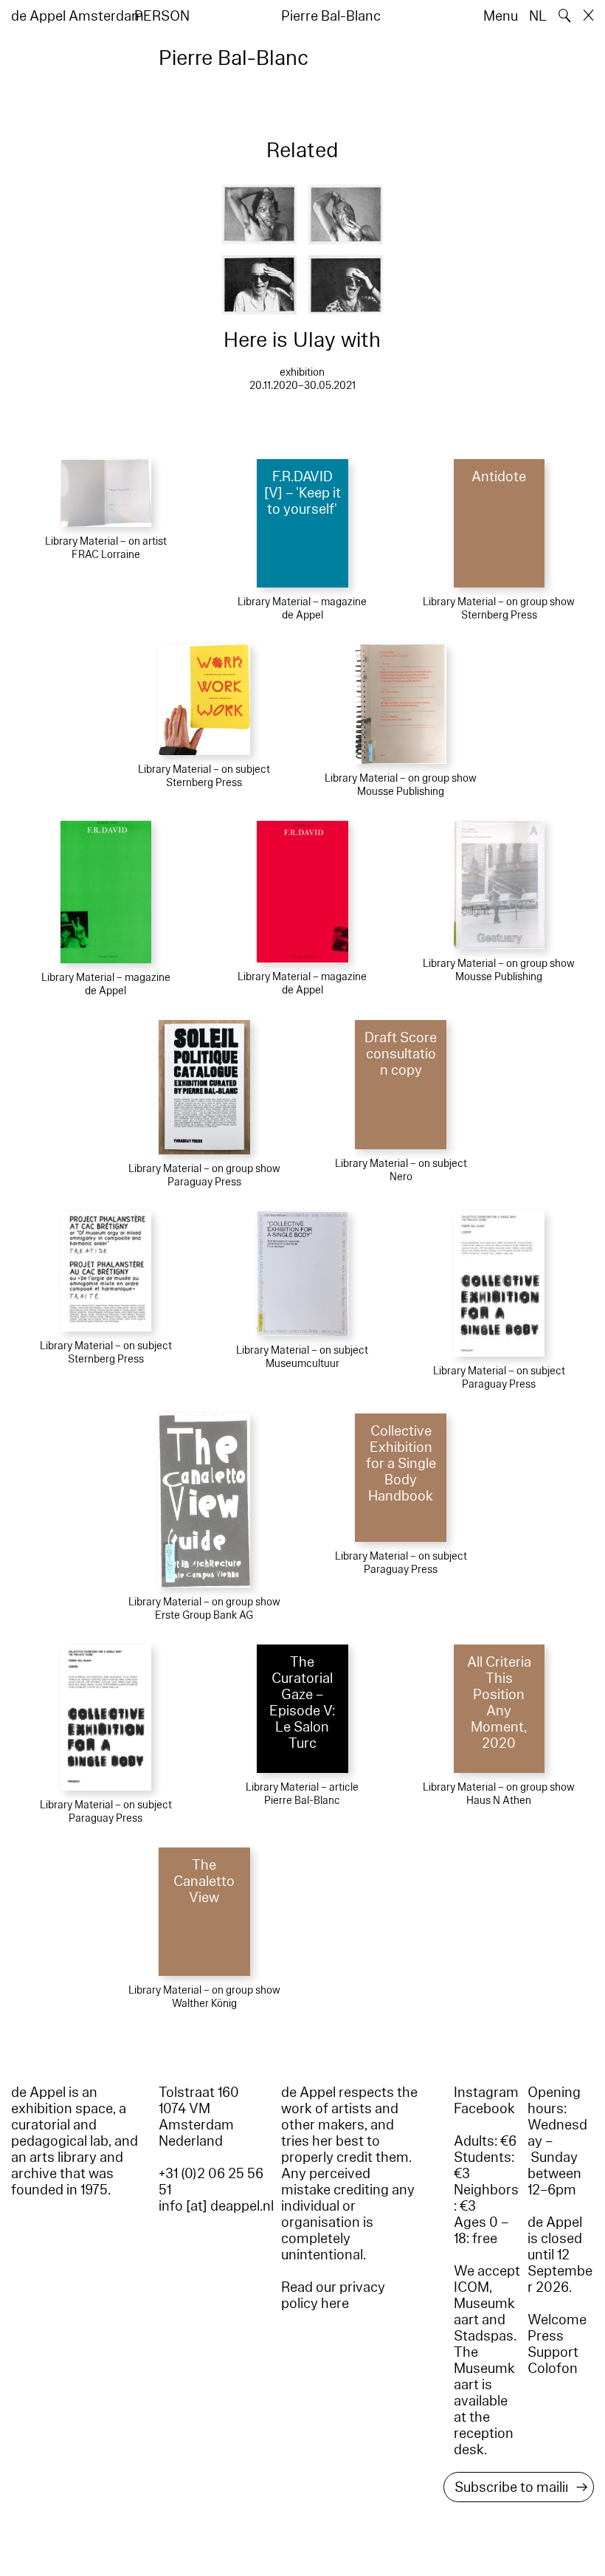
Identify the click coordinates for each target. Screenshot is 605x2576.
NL (538, 16)
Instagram (486, 2093)
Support (553, 2352)
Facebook (484, 2109)
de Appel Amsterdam (77, 16)
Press (546, 2336)
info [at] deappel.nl (216, 2206)
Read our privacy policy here (333, 2296)
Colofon (553, 2369)
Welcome (557, 2320)
